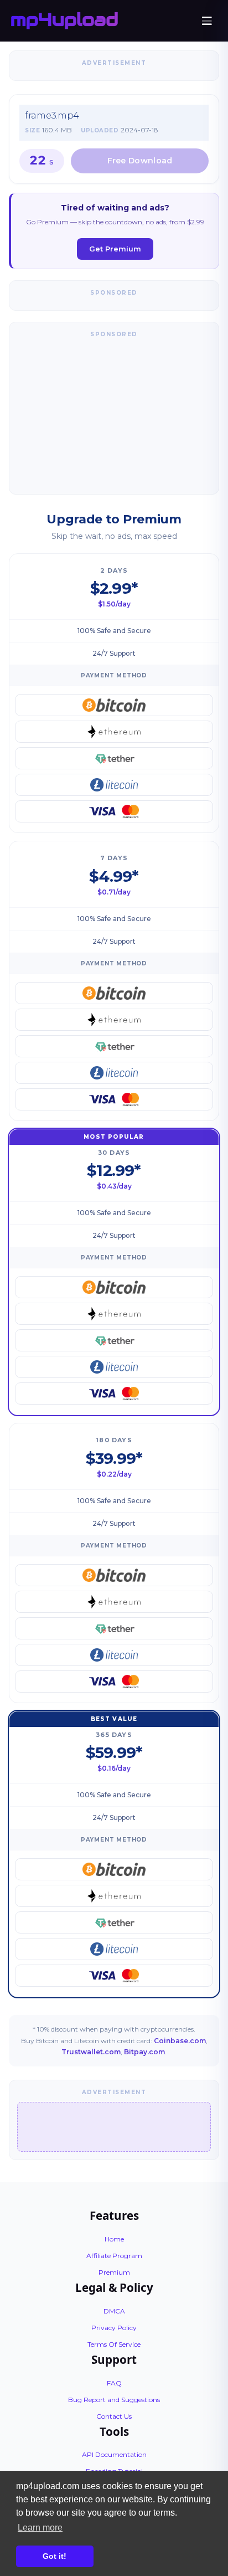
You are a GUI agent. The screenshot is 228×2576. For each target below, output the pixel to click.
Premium (114, 2272)
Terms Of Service (114, 2344)
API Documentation (114, 2454)
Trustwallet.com (91, 2052)
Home (114, 2239)
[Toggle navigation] (207, 21)
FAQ (114, 2383)
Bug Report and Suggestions (114, 2400)
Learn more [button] (40, 2528)
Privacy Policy (114, 2328)
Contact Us (114, 2416)
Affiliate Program (114, 2256)
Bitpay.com (144, 2052)
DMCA (114, 2311)
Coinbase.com (180, 2041)
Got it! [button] (55, 2556)
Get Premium (115, 249)
